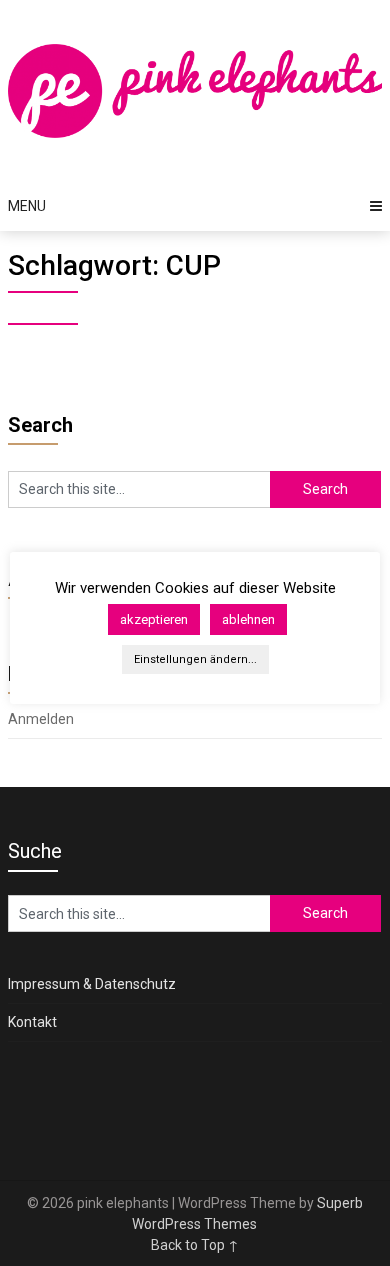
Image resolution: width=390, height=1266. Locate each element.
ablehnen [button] (248, 619)
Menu (27, 206)
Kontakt (32, 1022)
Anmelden (41, 719)
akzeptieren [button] (154, 619)
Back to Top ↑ (195, 1245)
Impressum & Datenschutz (92, 984)
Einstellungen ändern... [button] (195, 659)
